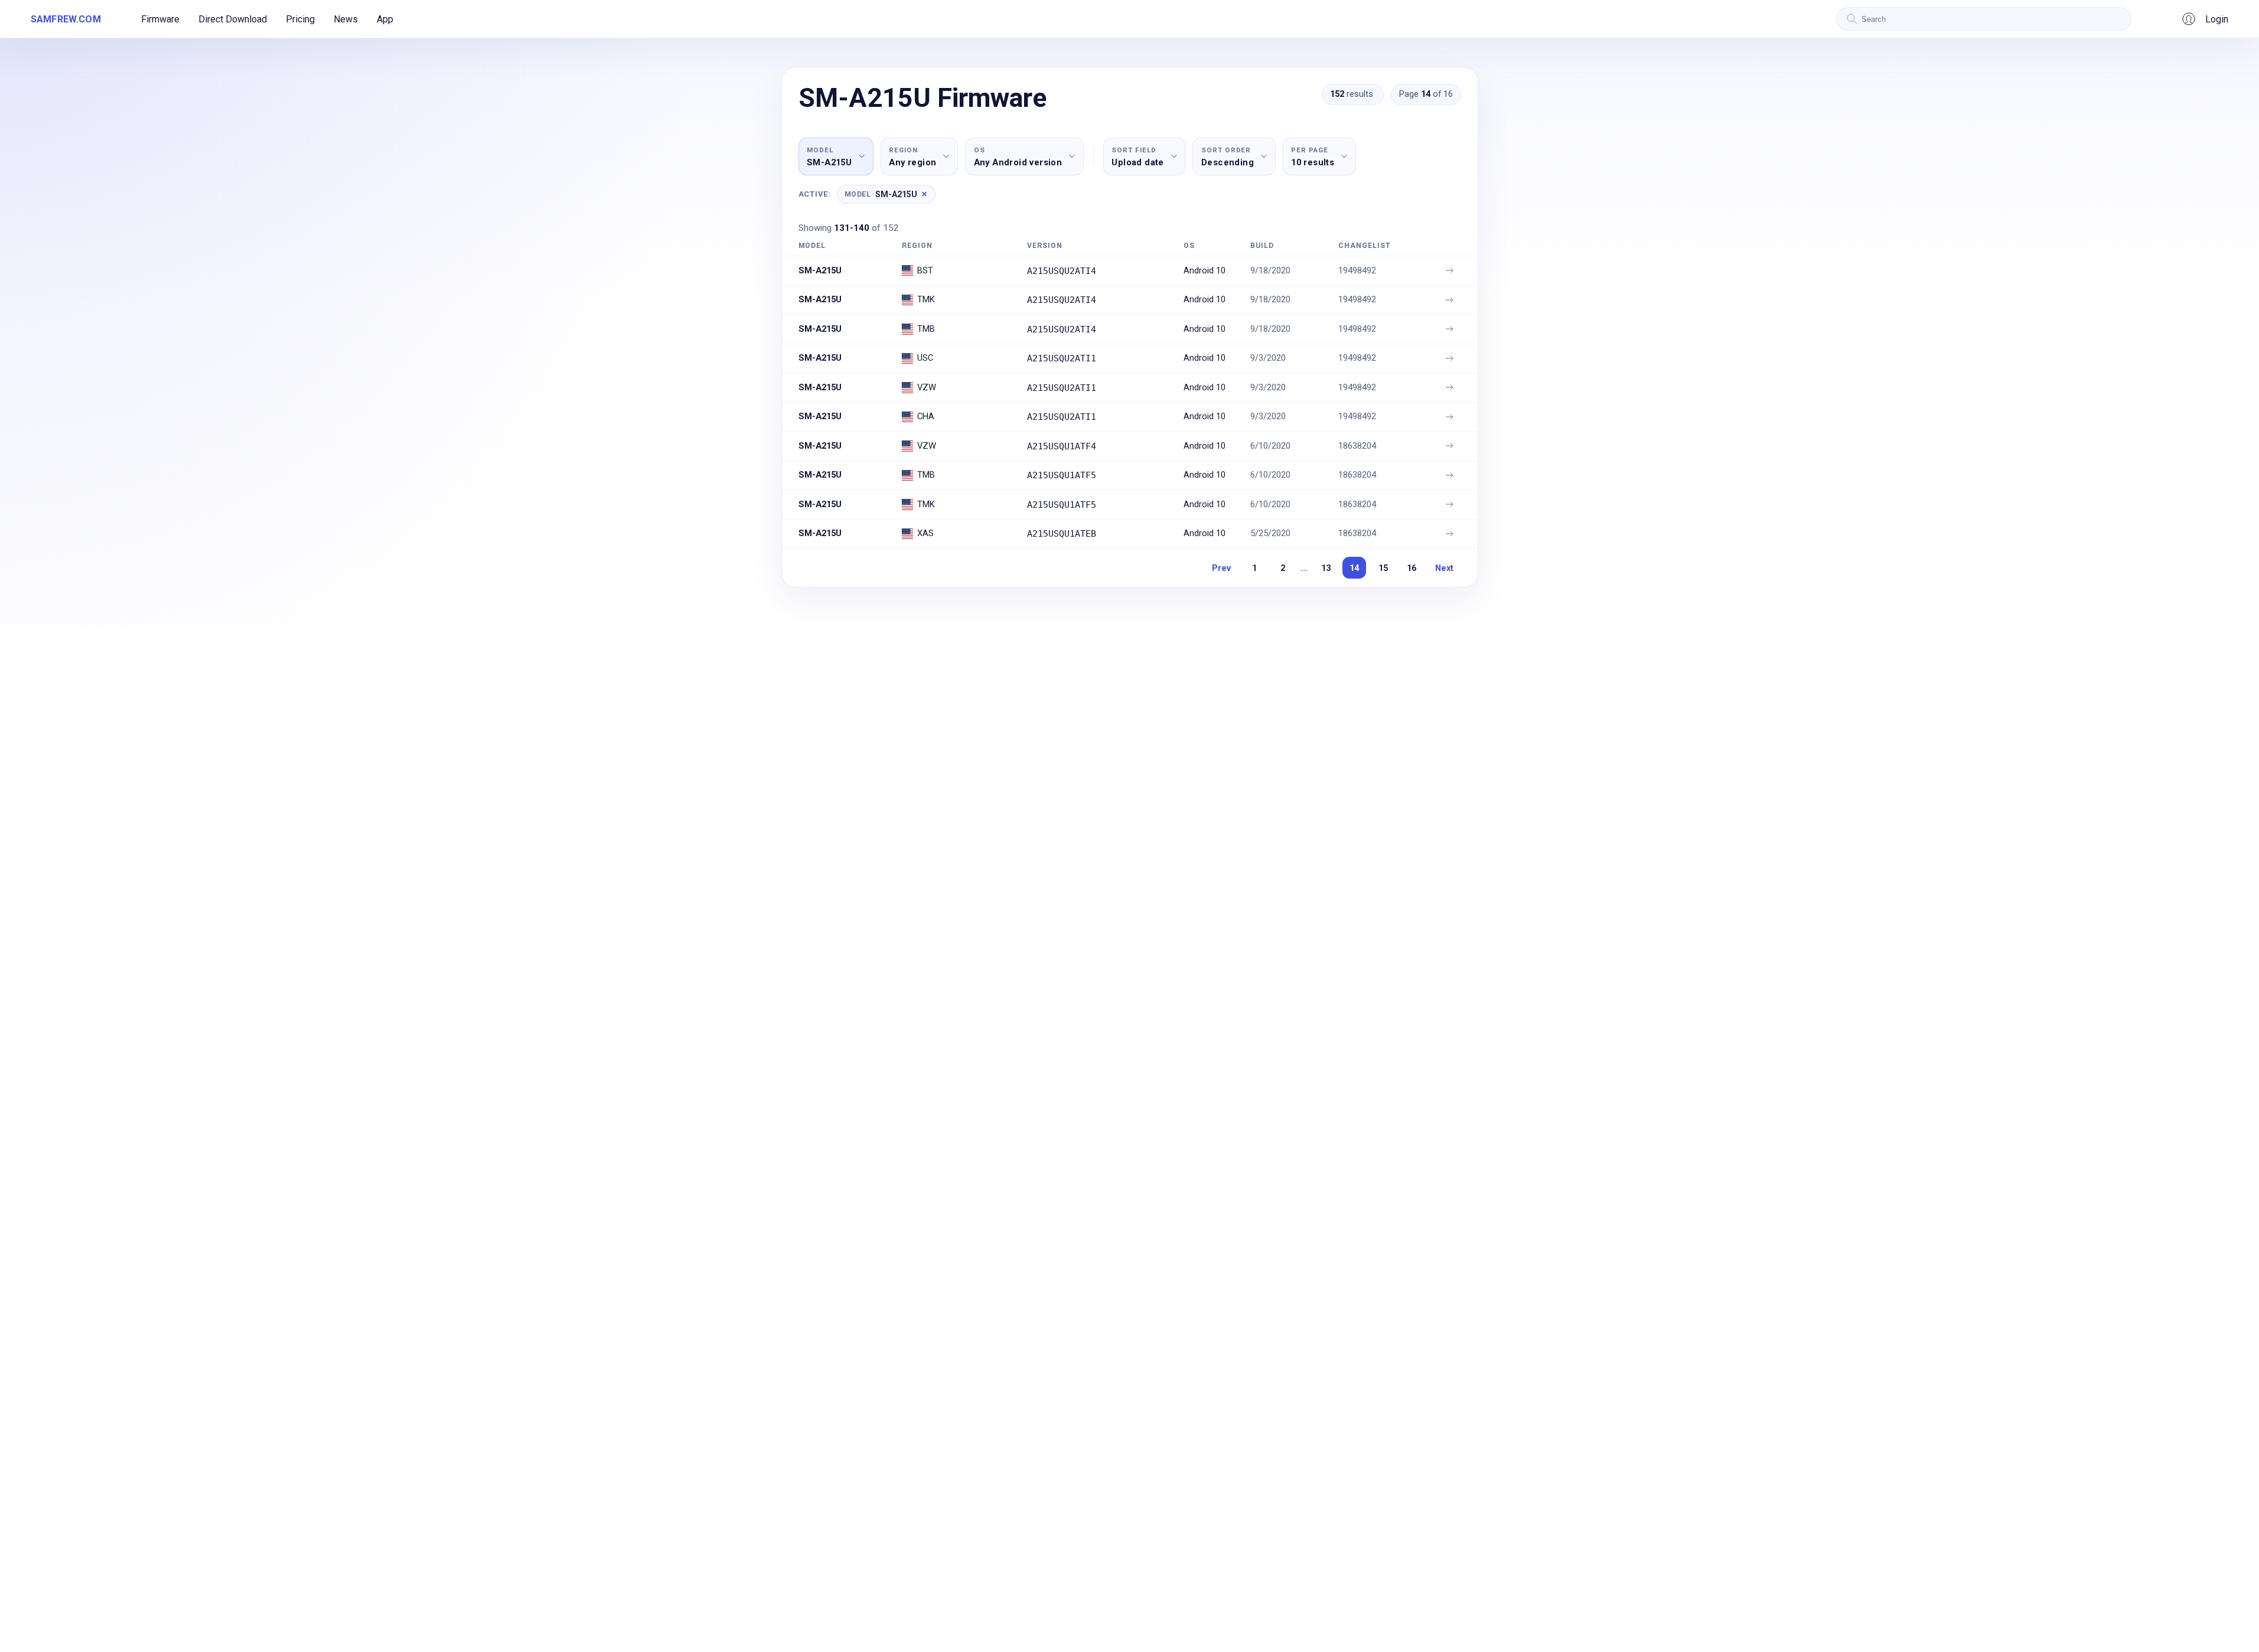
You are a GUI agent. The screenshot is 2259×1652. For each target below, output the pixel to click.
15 (1383, 568)
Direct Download (233, 19)
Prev (1221, 568)
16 (1412, 568)
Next (1444, 568)
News (346, 19)
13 (1326, 568)
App (385, 19)
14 (1354, 568)
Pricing (300, 19)
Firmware (160, 19)
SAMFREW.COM (66, 19)
